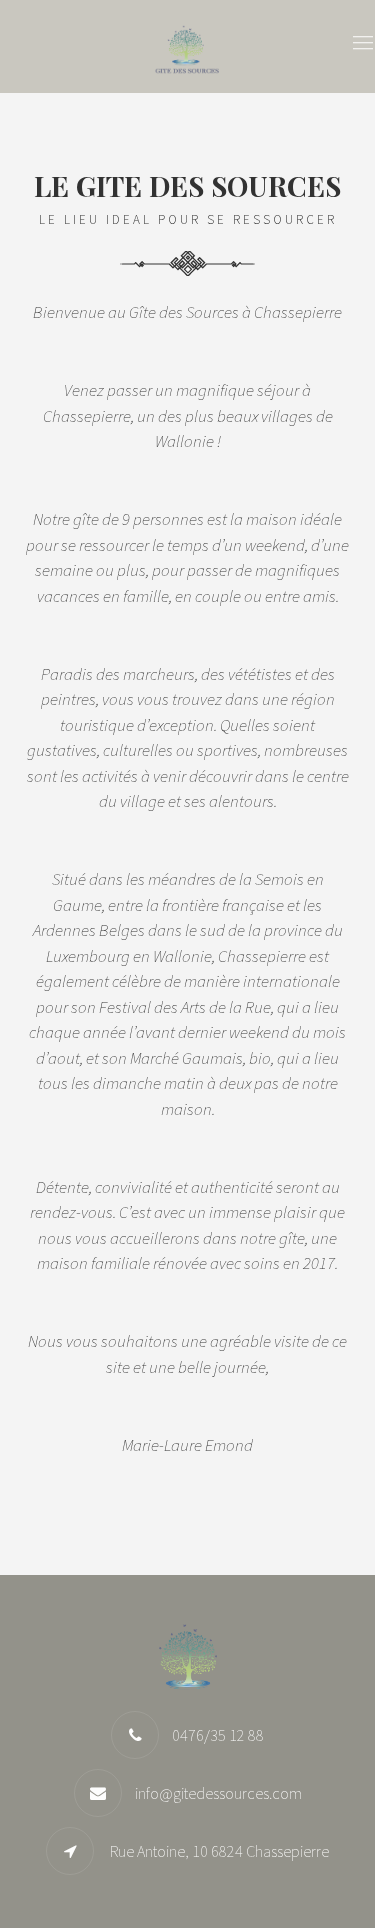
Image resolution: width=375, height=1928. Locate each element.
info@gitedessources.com (218, 1793)
